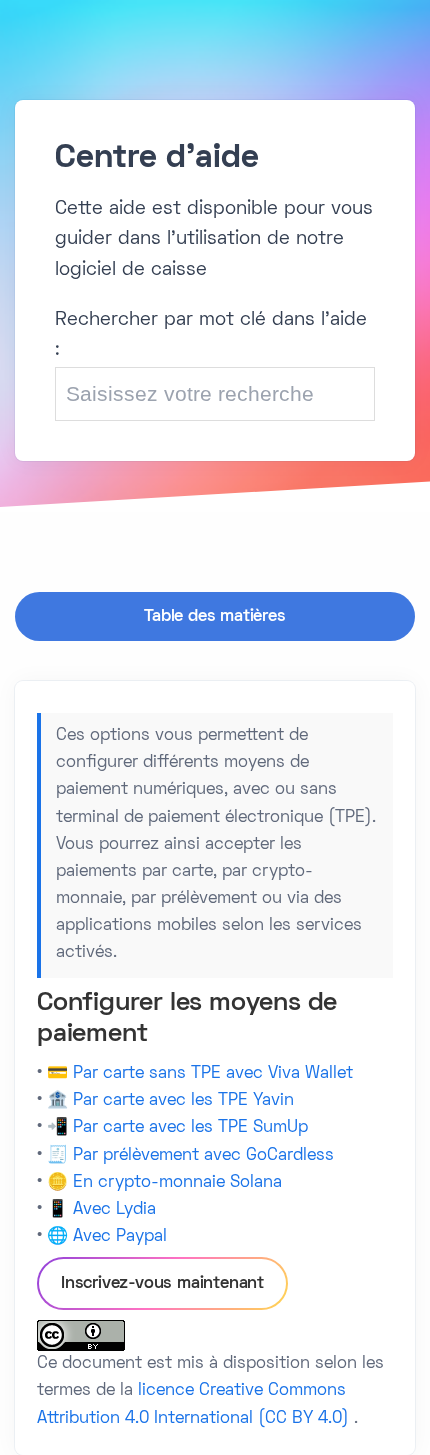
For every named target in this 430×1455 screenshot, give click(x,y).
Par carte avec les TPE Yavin (183, 1101)
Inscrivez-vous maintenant (162, 1284)
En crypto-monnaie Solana (177, 1183)
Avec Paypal (120, 1237)
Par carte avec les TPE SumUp (190, 1128)
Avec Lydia (114, 1210)
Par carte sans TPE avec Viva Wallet (213, 1074)
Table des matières (214, 617)
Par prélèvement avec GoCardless (203, 1156)
